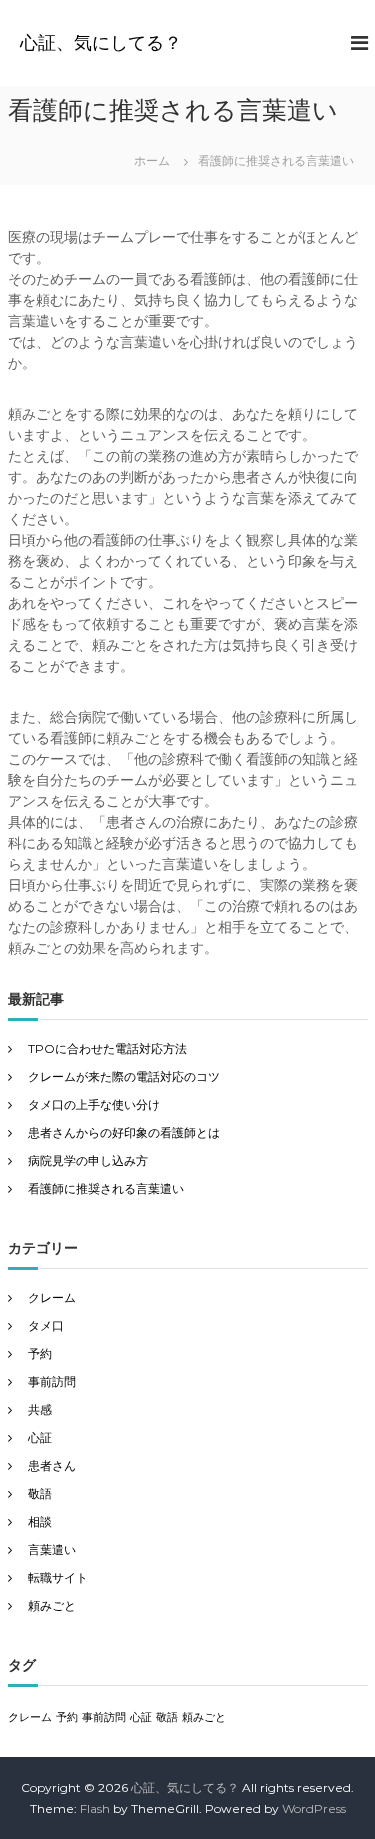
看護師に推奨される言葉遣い (106, 1188)
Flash (95, 1808)
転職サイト (58, 1577)
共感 (40, 1409)
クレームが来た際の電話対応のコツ (124, 1076)
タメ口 (46, 1325)
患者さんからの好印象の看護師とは (124, 1132)
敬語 (40, 1493)
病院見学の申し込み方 (88, 1160)
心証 (40, 1437)
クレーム (52, 1297)
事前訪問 (52, 1381)
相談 (40, 1521)
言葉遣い (52, 1549)
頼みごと (52, 1605)
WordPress (314, 1808)
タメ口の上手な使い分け (94, 1104)
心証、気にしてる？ (101, 43)
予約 (40, 1353)
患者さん (52, 1465)
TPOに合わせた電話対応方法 (107, 1048)
